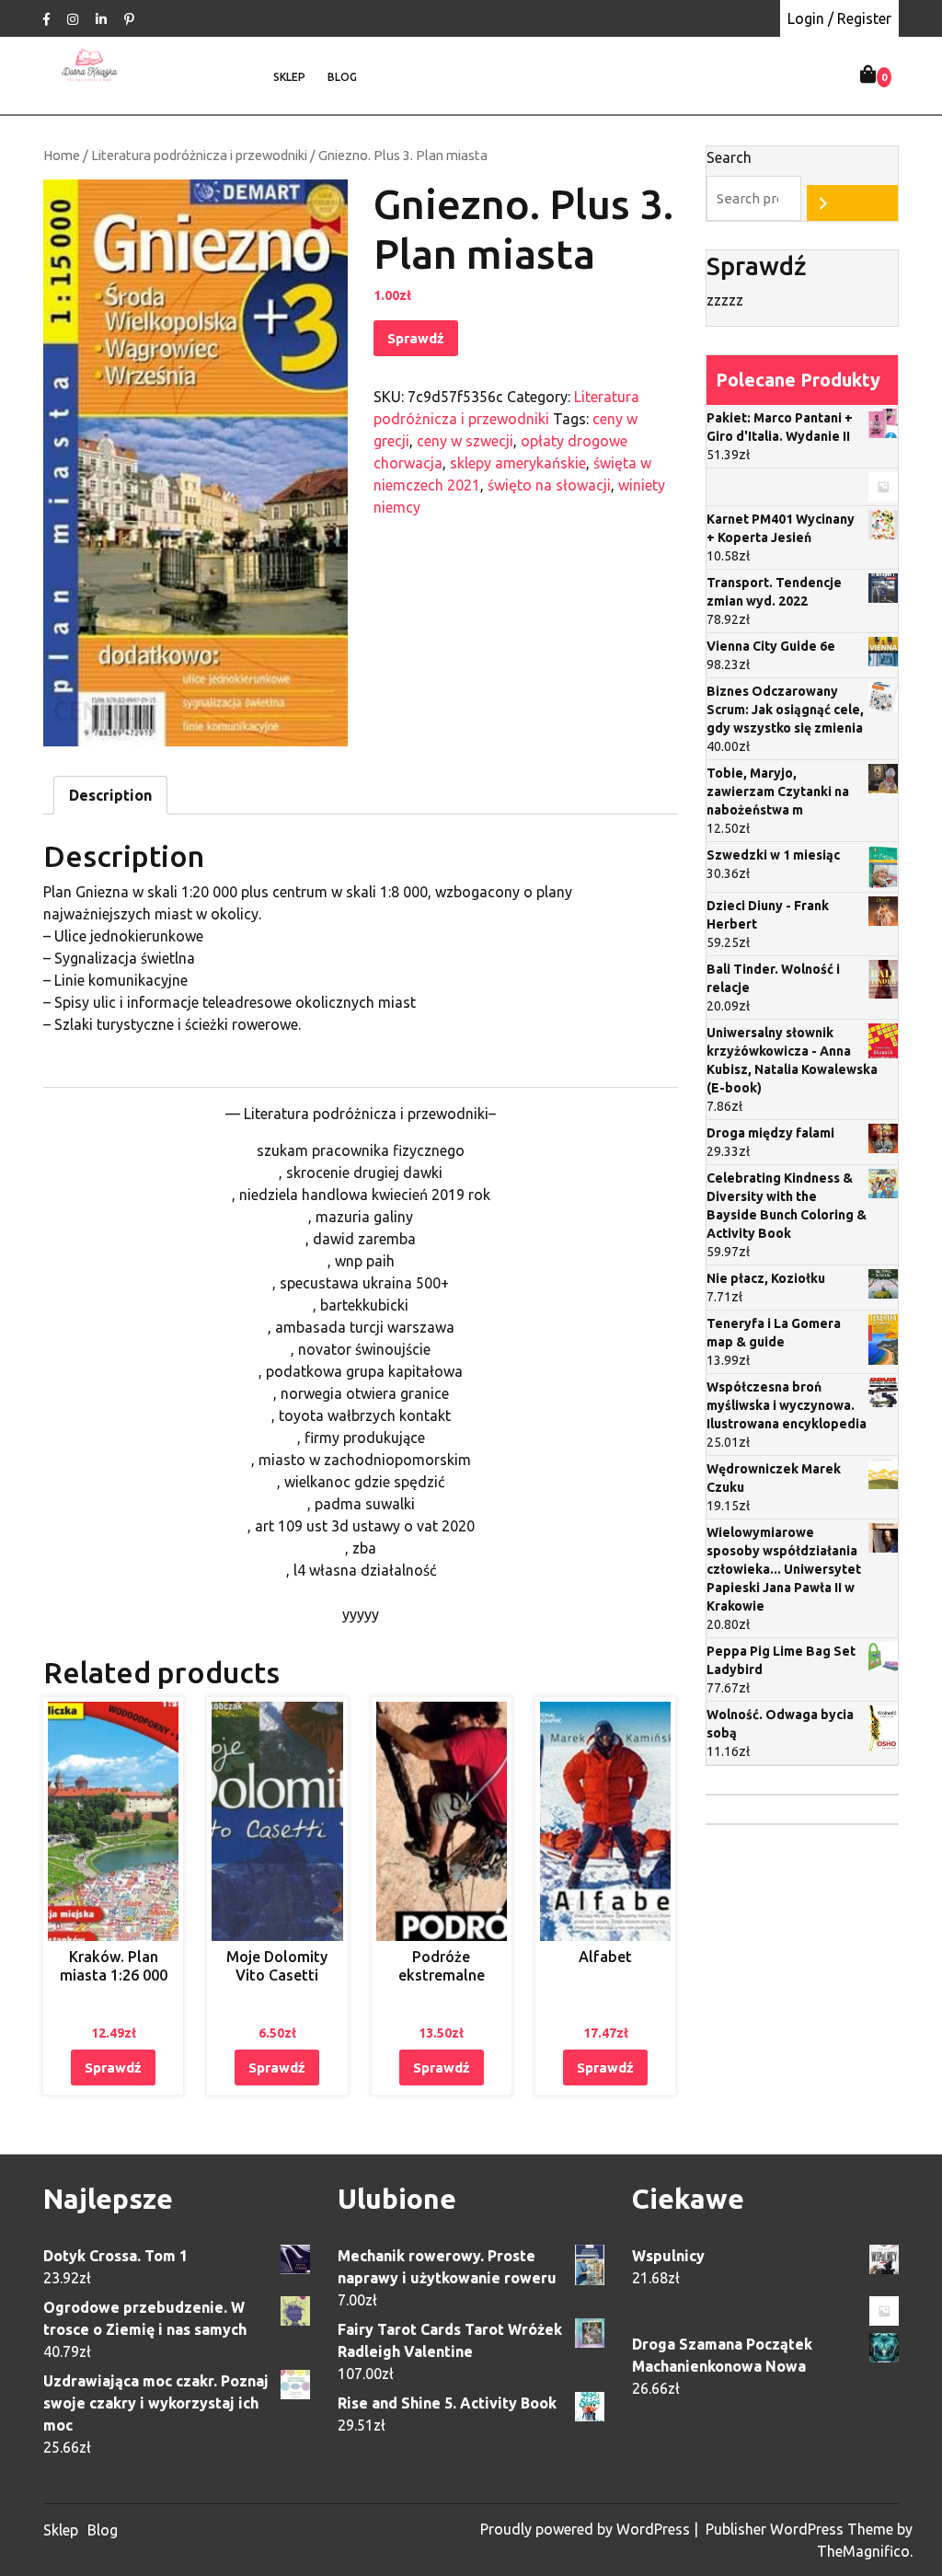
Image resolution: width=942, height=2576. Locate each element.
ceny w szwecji (465, 441)
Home (62, 155)
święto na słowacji (549, 485)
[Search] (852, 203)
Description (110, 795)
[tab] (110, 795)
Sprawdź (416, 338)
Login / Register (839, 18)
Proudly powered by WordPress (587, 2529)
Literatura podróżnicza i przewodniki (199, 155)
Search (729, 157)
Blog (342, 77)
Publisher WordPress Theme (801, 2529)
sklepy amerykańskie (518, 463)
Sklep (289, 77)
